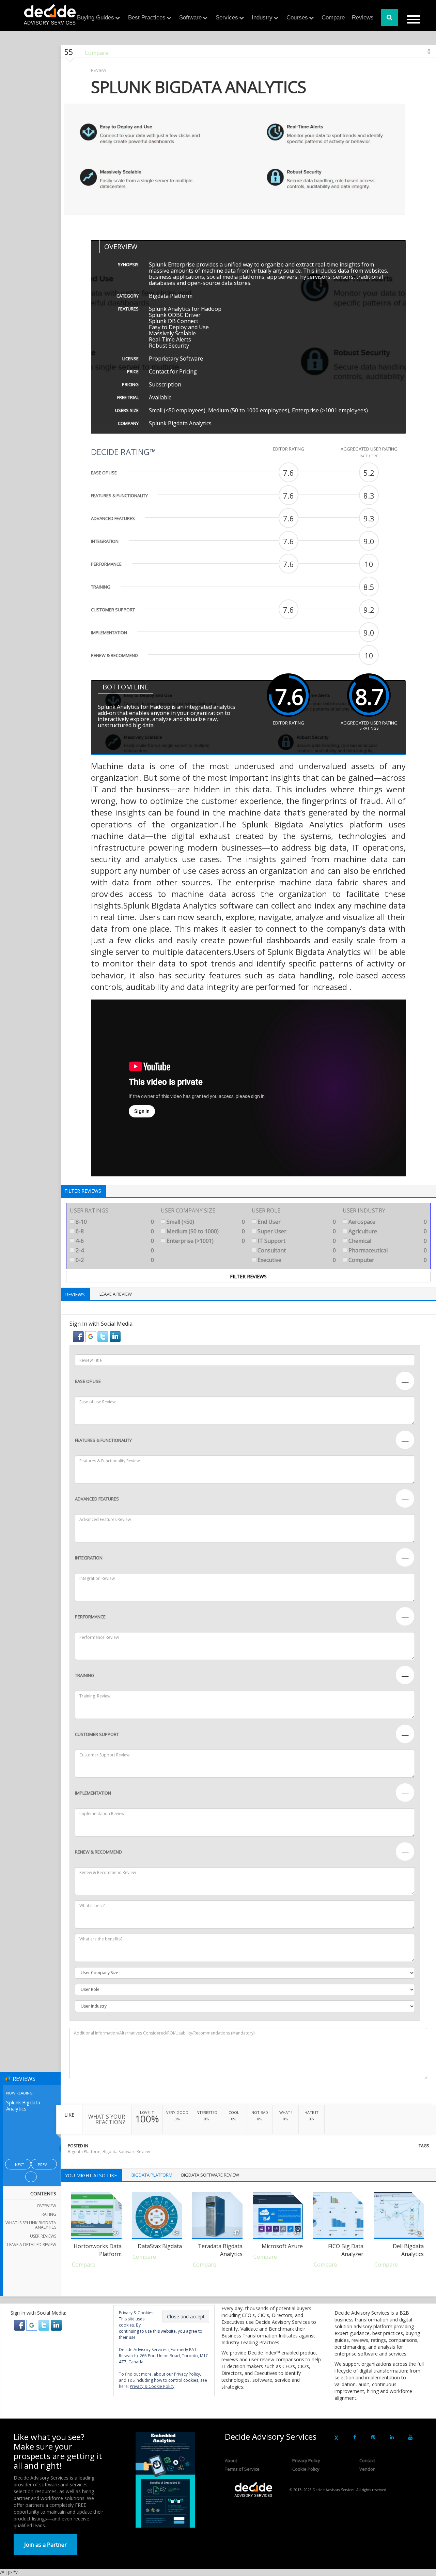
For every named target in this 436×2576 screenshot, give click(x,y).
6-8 (114, 1231)
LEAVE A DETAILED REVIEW (32, 2245)
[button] (79, 1336)
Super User (296, 1231)
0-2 (114, 1260)
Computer (387, 1260)
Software (190, 18)
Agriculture (387, 1231)
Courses (297, 18)
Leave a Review (116, 1294)
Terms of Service (242, 2469)
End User (296, 1222)
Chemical (387, 1241)
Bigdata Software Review (126, 2152)
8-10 (114, 1222)
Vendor (367, 2469)
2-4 (114, 1250)
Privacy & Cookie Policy (152, 2386)
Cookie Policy (306, 2469)
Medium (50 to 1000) (205, 1231)
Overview (46, 2206)
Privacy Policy (306, 2460)
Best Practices (147, 18)
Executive (296, 1260)
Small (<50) (205, 1222)
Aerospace (387, 1222)
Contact (367, 2460)
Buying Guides (96, 18)
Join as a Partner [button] (45, 2545)
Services (227, 18)
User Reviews (43, 2236)
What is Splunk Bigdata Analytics (31, 2225)
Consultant (296, 1250)
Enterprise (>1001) (205, 1241)
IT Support (296, 1241)
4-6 (114, 1241)
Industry (262, 18)
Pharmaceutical (387, 1250)
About (231, 2460)
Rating (49, 2214)
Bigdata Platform (84, 2152)
